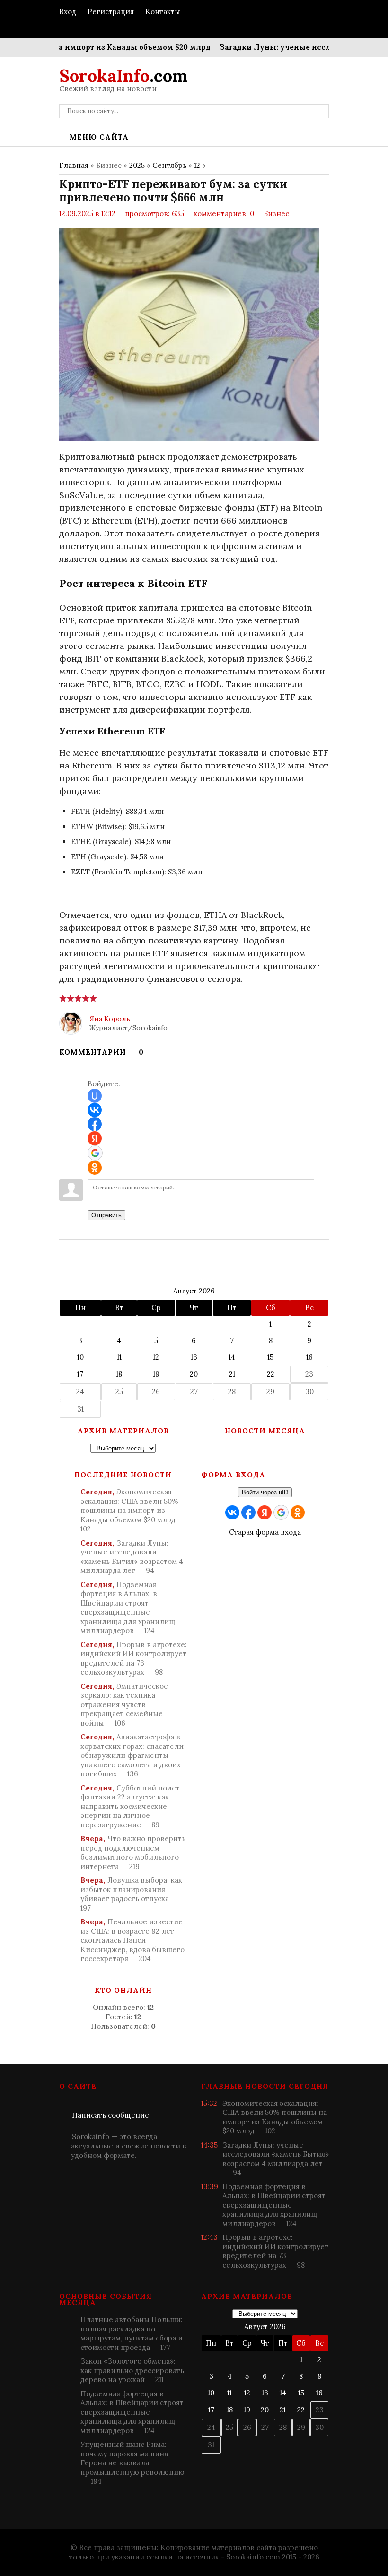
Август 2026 (194, 1291)
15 (270, 1357)
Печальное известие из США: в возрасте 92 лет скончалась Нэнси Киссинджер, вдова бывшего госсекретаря (132, 1940)
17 (80, 1374)
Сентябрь (169, 165)
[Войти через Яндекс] (95, 1138)
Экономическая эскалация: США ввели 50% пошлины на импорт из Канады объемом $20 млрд (129, 1510)
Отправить (106, 1215)
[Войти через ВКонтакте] (95, 1110)
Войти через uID (265, 1492)
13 (194, 1357)
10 (80, 1357)
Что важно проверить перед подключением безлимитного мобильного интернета (133, 1852)
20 (194, 1374)
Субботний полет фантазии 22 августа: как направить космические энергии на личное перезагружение (130, 1806)
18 (119, 1374)
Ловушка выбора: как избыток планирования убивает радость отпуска (131, 1894)
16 (309, 1357)
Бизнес (276, 214)
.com (123, 76)
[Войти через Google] (95, 1153)
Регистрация (111, 12)
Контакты (163, 12)
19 (156, 1374)
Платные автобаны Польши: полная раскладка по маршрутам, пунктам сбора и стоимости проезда (132, 2333)
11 (119, 1357)
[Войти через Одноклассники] (95, 1168)
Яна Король (110, 1019)
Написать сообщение (110, 2115)
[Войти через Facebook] (95, 1124)
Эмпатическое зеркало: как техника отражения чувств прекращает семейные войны (124, 1705)
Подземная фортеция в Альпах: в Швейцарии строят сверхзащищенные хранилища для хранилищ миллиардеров (128, 1608)
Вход (68, 12)
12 (197, 165)
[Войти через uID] (95, 1096)
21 (232, 1374)
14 (232, 1357)
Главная (74, 165)
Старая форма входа (265, 1532)
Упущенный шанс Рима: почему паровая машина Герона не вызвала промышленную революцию (132, 2463)
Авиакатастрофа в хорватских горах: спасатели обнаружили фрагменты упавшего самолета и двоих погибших (132, 1755)
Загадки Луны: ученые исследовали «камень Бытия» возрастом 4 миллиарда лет (132, 1557)
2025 (137, 165)
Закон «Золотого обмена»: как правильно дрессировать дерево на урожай (132, 2370)
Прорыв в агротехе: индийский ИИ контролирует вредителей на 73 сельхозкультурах (134, 1659)
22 (271, 1374)
